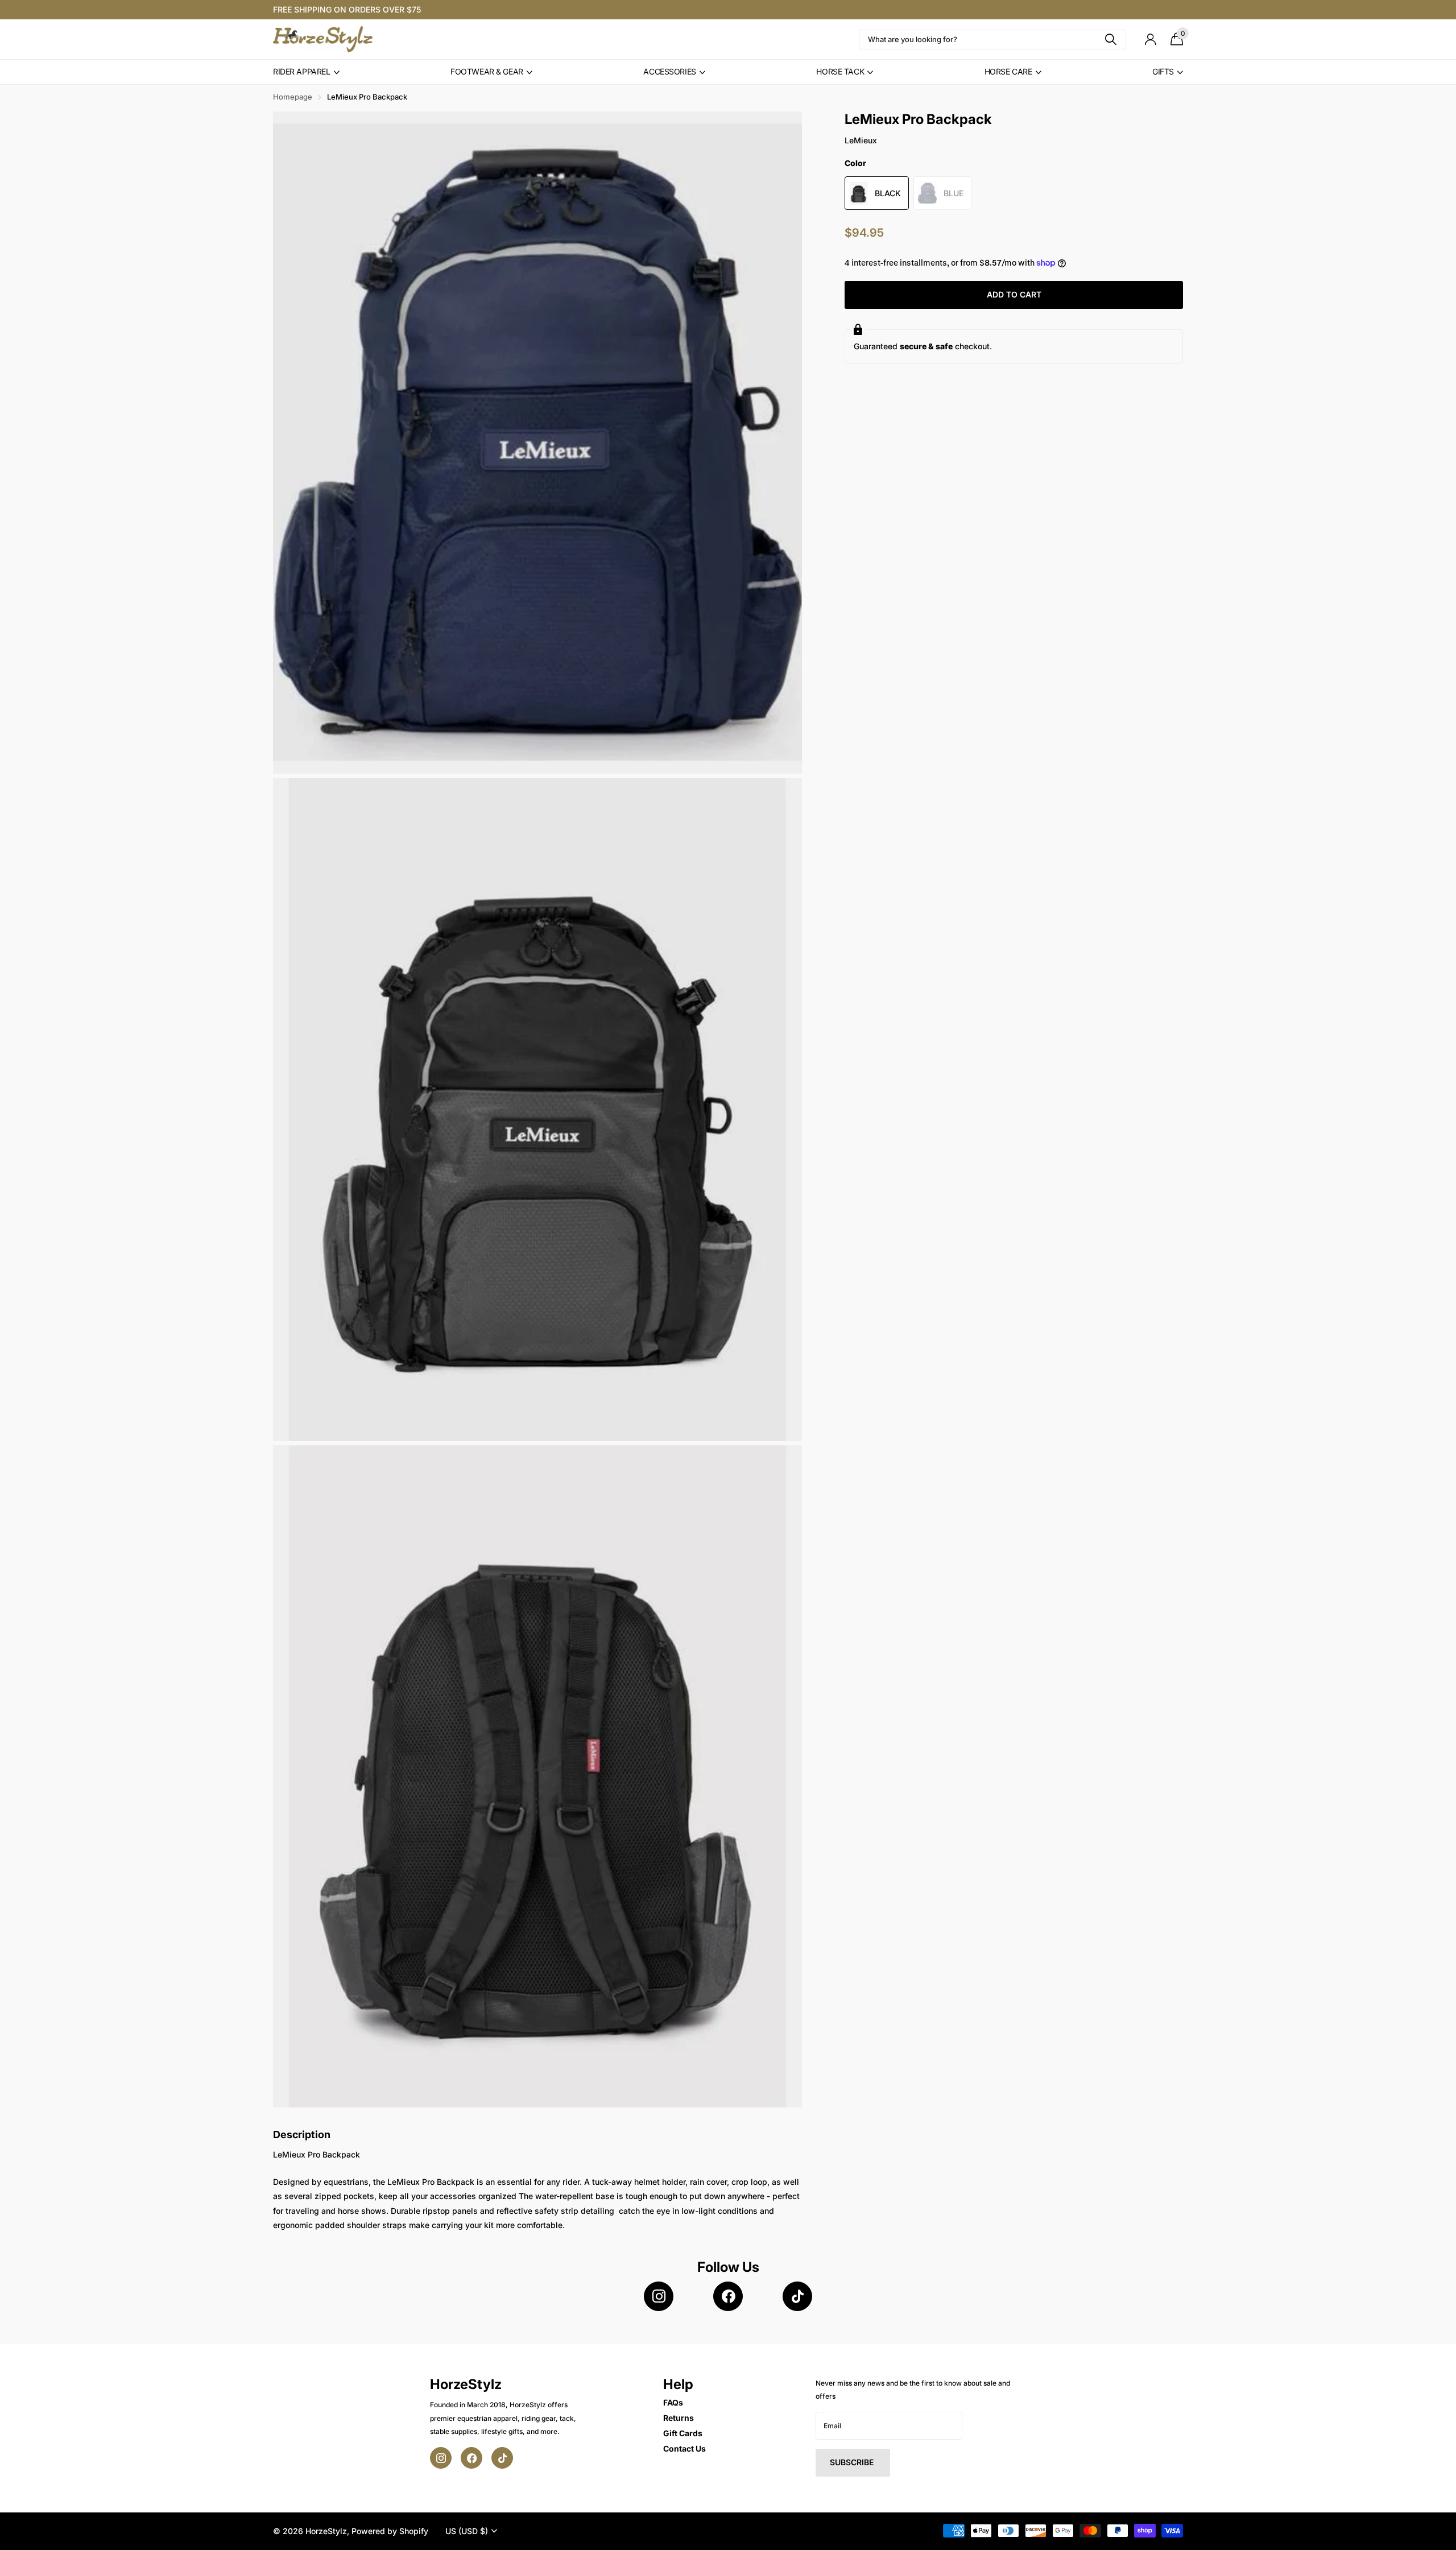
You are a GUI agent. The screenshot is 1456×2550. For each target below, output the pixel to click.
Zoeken (1110, 40)
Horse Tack (840, 71)
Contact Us (684, 2448)
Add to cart (1014, 294)
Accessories (669, 71)
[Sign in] (1150, 40)
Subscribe (853, 2462)
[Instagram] (659, 2296)
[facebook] (728, 2296)
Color (855, 163)
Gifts (1163, 71)
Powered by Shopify (390, 2531)
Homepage (293, 97)
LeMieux (861, 140)
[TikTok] (797, 2296)
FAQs (673, 2402)
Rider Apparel (302, 71)
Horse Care (1008, 71)
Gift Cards (683, 2433)
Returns (679, 2418)
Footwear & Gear (487, 71)
